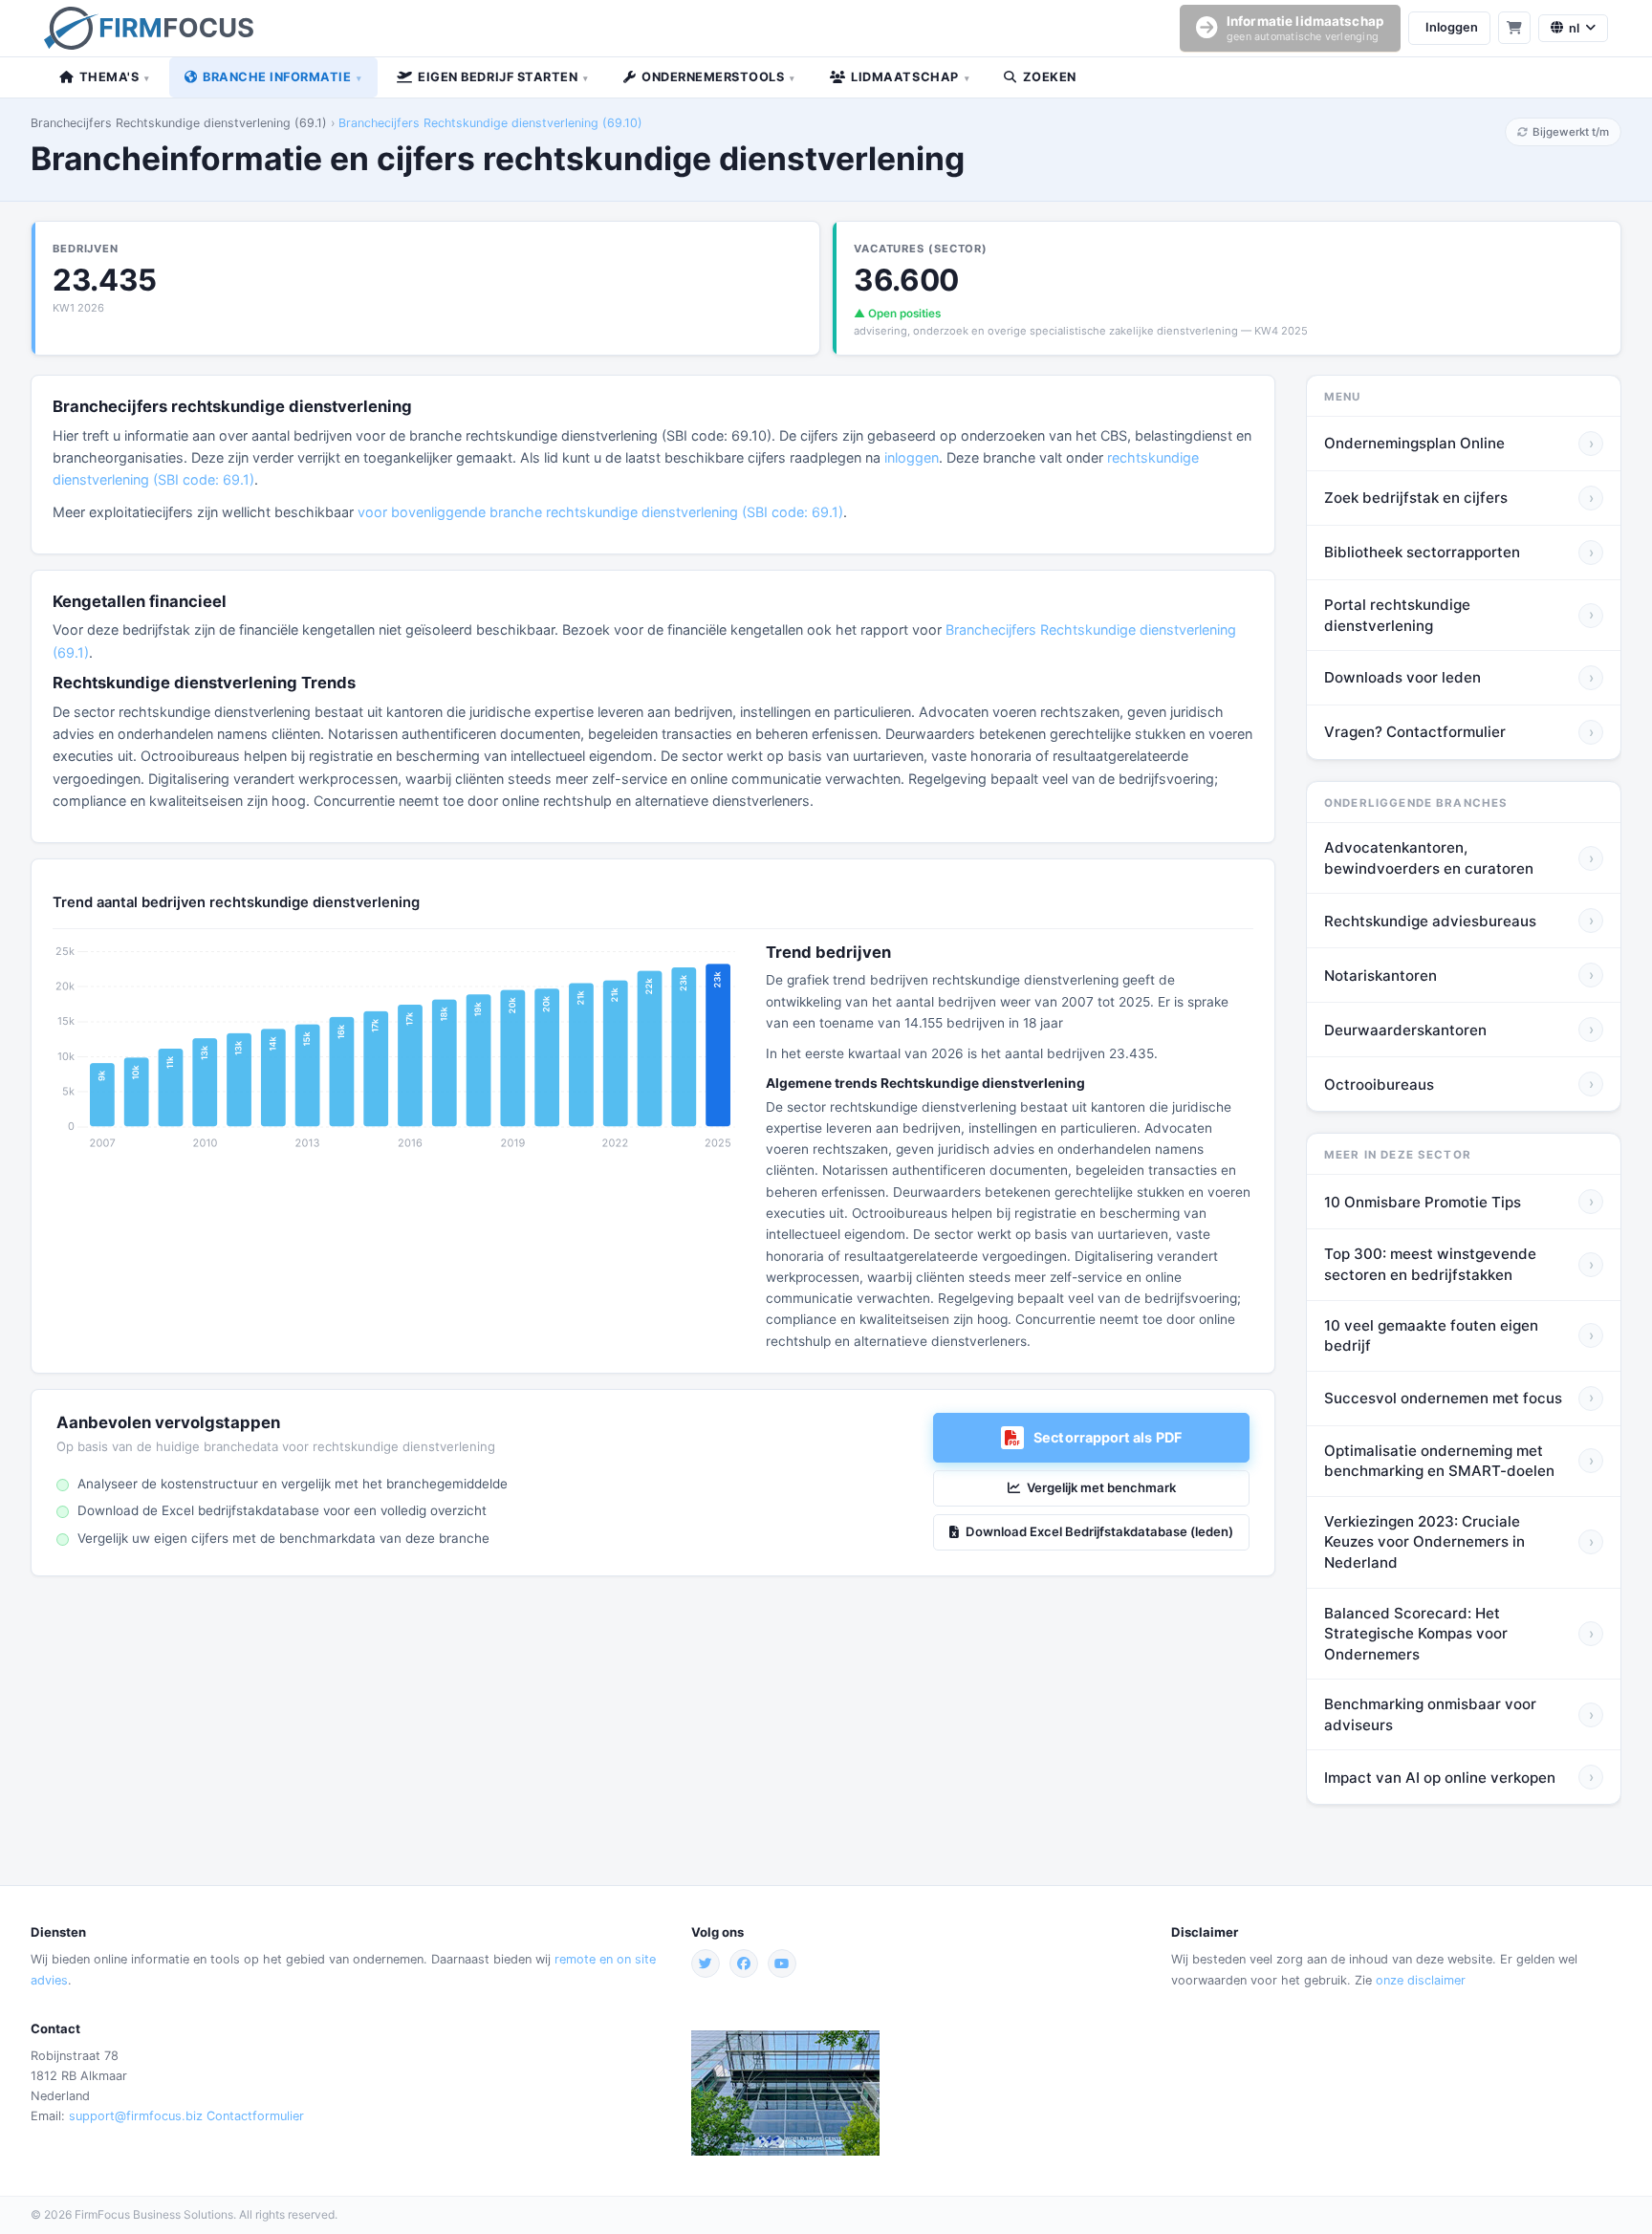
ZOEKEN (1050, 77)
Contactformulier (255, 2116)
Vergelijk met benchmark (1101, 1487)
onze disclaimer (1421, 1980)
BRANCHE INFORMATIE (283, 77)
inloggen (912, 457)
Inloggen (1452, 27)
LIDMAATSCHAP (910, 77)
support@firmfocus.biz (136, 2116)
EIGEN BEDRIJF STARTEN (503, 77)
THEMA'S (115, 77)
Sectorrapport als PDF (1108, 1437)
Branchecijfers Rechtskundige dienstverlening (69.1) (179, 123)
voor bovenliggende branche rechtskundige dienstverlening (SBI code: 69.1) (600, 512)
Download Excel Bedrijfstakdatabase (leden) (1099, 1531)
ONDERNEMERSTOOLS (718, 77)
